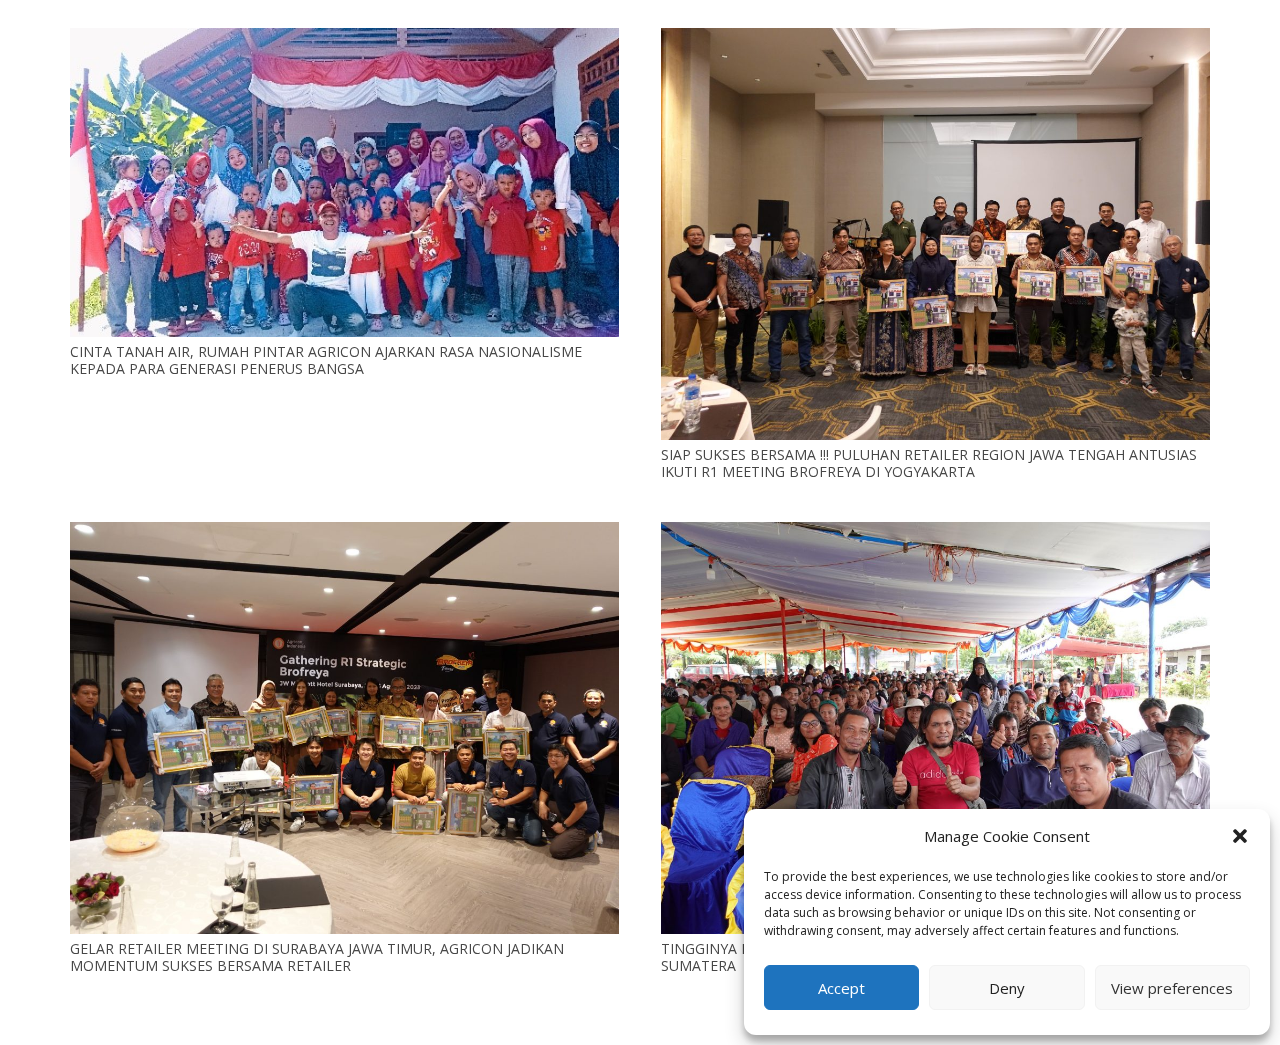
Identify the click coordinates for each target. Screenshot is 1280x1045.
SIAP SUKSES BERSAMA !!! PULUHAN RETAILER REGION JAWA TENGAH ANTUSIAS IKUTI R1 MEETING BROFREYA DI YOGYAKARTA (929, 463)
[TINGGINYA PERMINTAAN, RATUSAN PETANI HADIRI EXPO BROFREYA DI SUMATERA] (935, 533)
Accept (841, 988)
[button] (1240, 836)
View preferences (1172, 988)
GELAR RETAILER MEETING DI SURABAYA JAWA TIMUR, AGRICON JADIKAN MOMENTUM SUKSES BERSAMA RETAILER (317, 957)
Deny (1007, 988)
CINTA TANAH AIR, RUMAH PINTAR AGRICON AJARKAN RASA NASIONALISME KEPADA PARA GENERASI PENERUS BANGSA (326, 360)
